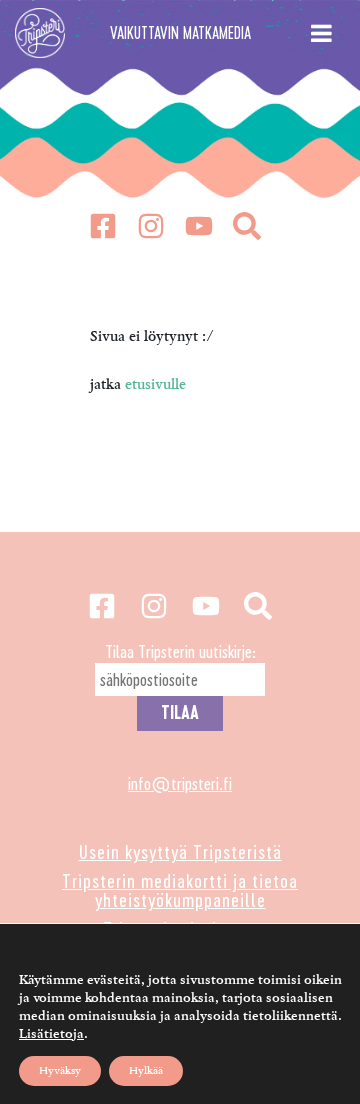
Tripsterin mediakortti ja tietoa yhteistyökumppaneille (180, 890)
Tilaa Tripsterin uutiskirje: (180, 651)
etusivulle (155, 385)
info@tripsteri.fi (180, 783)
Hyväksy (60, 1070)
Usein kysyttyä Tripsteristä (180, 851)
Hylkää (146, 1070)
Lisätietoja (51, 1034)
